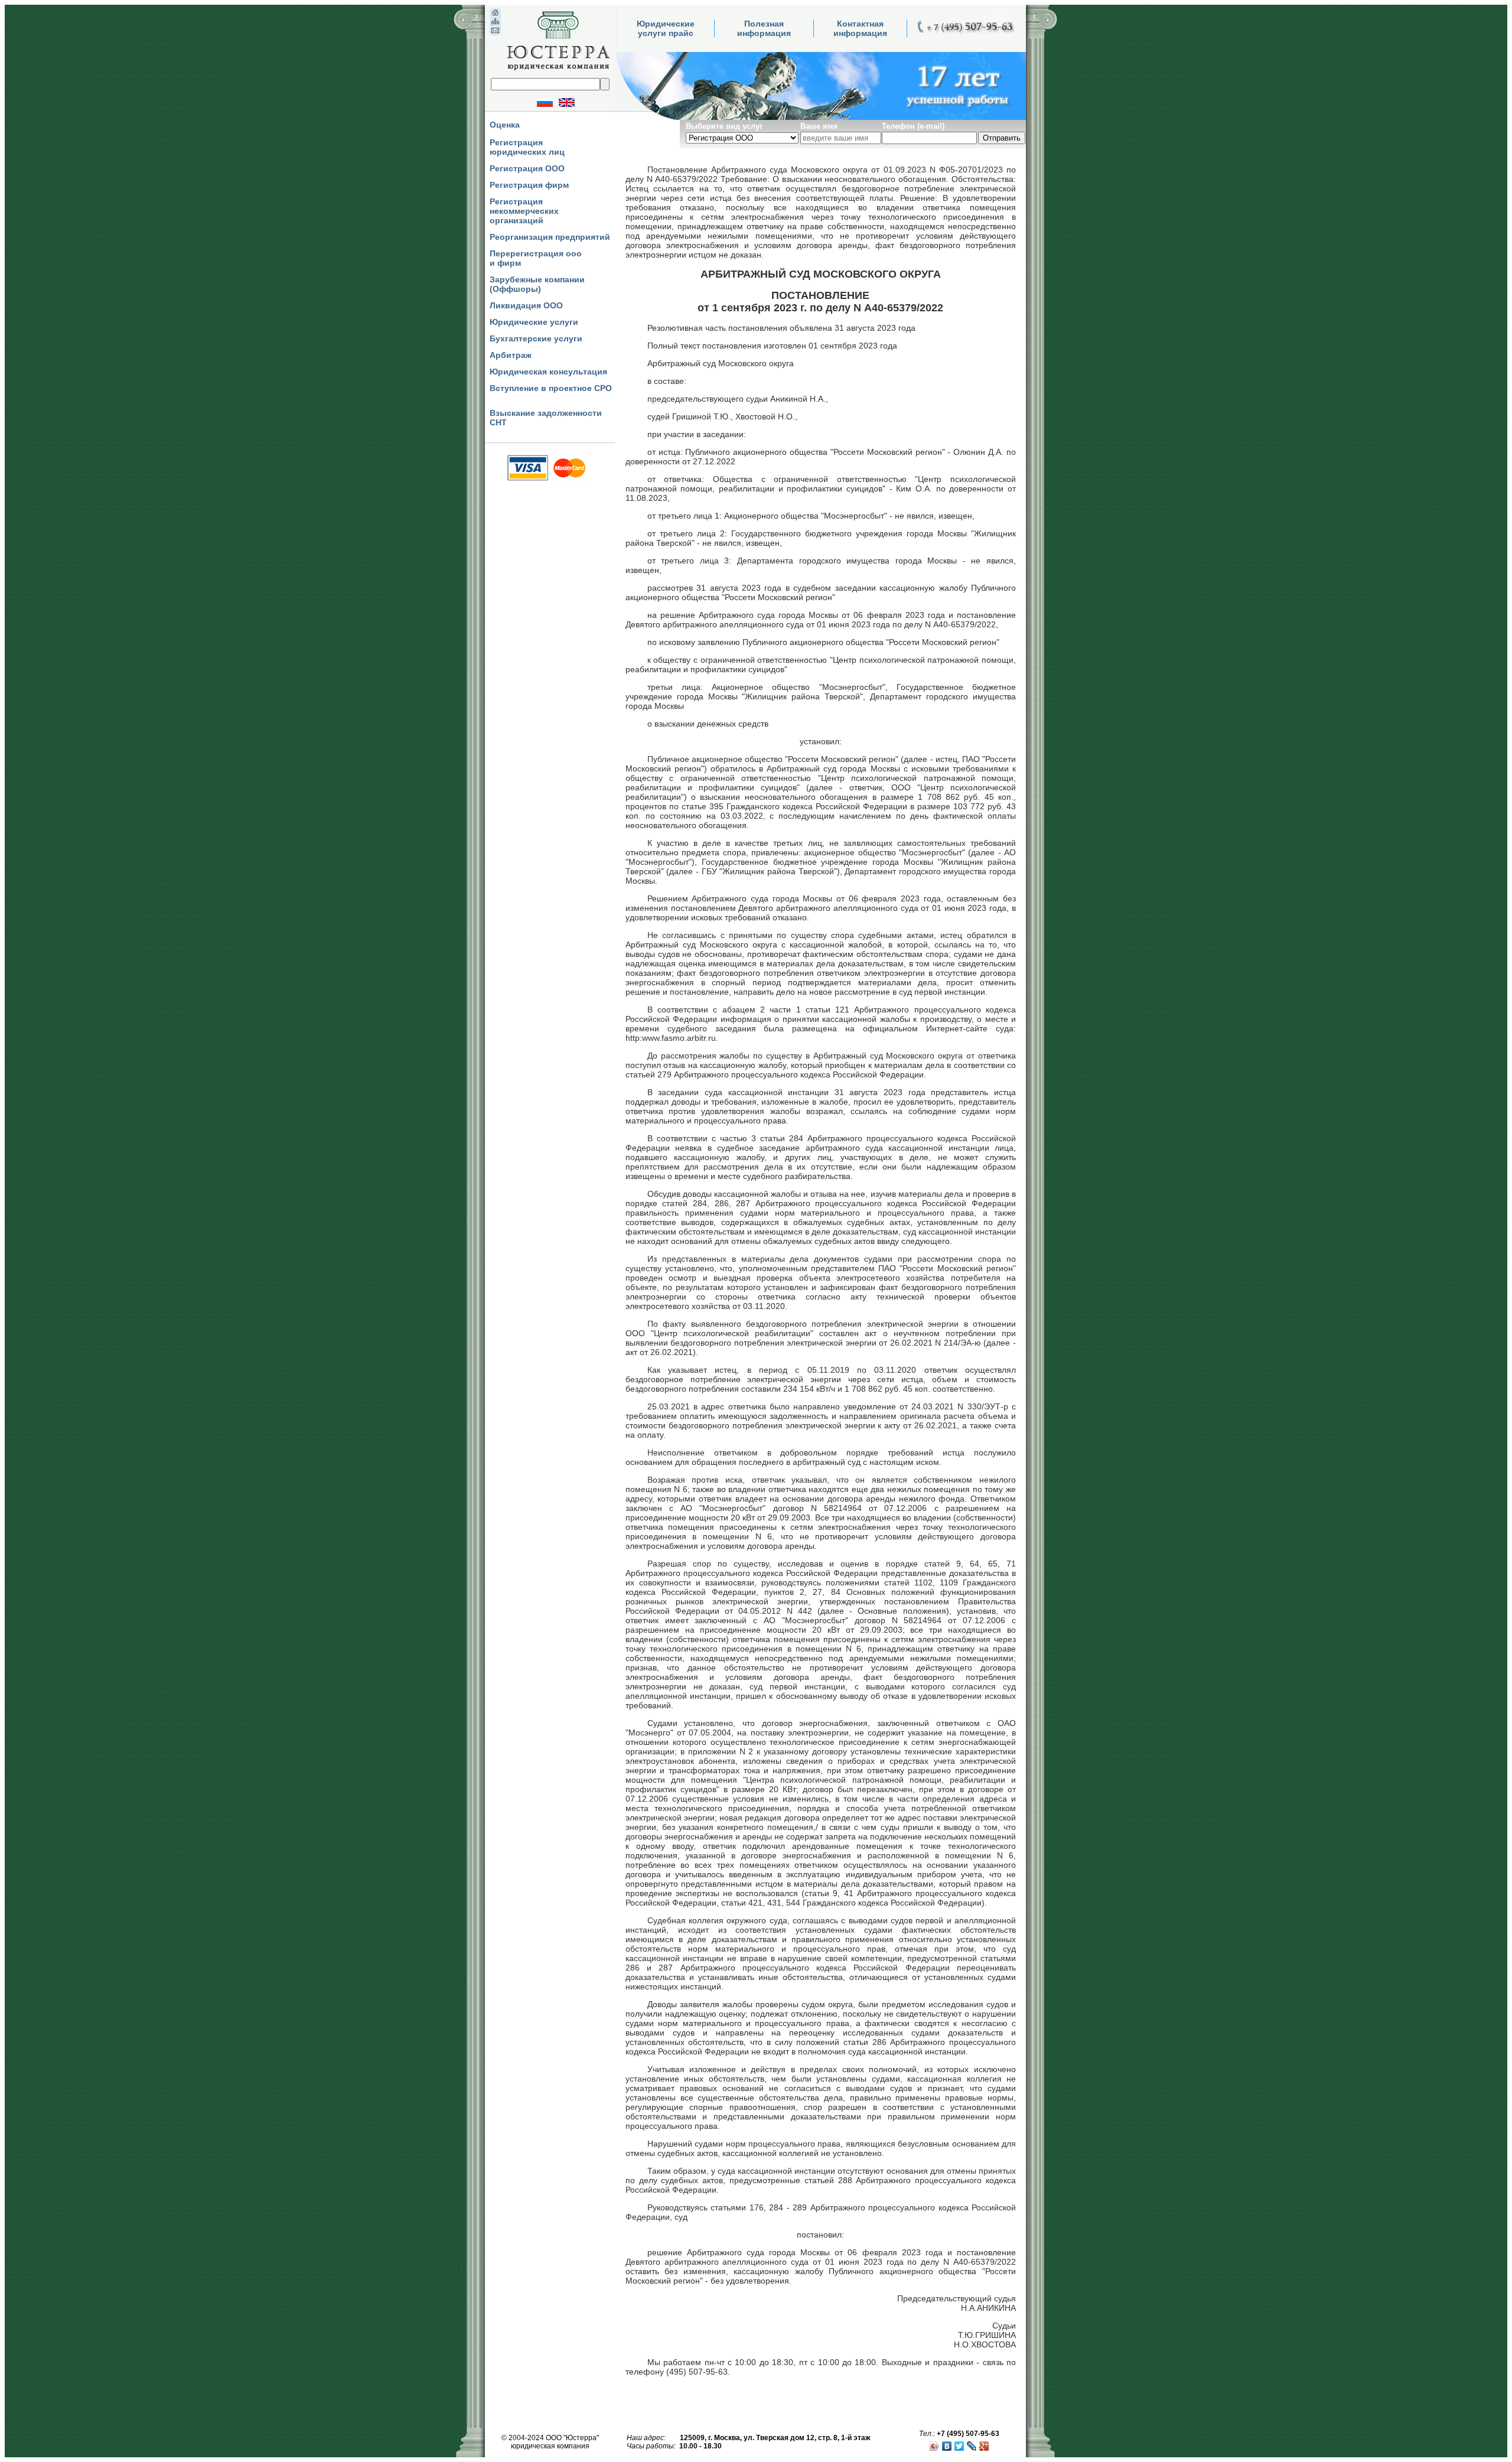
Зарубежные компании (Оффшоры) (537, 284)
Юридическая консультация (548, 372)
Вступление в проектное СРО (551, 388)
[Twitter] (959, 2446)
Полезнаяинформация (764, 28)
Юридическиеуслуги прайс (666, 28)
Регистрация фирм (529, 185)
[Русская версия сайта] (536, 102)
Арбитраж (511, 355)
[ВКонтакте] (947, 2446)
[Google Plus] (984, 2446)
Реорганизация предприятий (550, 237)
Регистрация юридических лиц (527, 147)
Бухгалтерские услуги (536, 338)
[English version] (576, 102)
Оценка (505, 125)
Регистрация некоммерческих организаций (524, 211)
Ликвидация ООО (526, 305)
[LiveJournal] (972, 2446)
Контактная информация (860, 28)
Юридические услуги (534, 322)
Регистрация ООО (527, 168)
